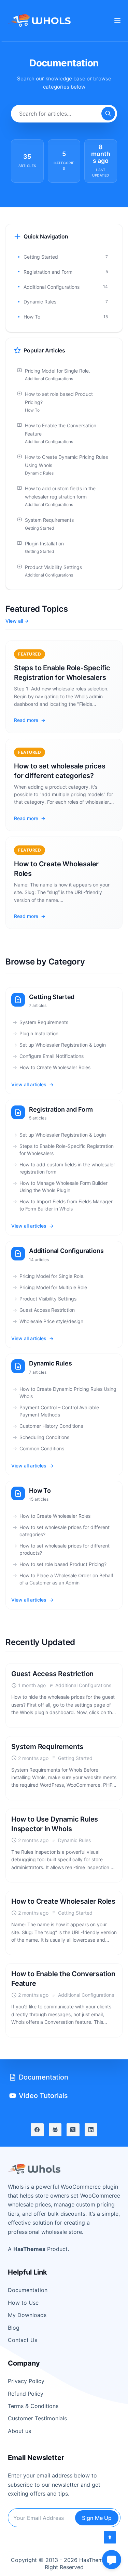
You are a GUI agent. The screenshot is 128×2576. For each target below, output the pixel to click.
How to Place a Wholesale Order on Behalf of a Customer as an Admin (66, 1579)
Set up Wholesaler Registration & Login (63, 1045)
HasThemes (29, 2249)
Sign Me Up (97, 2518)
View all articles (29, 1084)
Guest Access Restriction (47, 1310)
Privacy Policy (26, 2381)
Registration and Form (61, 1109)
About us (19, 2431)
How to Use (23, 2303)
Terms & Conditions (33, 2406)
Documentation (28, 2290)
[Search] (108, 114)
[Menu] (117, 21)
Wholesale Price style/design (51, 1321)
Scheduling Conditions (44, 1437)
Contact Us (23, 2340)
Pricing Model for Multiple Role (53, 1287)
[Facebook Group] (55, 2130)
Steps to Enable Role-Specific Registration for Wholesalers (67, 1150)
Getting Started (52, 997)
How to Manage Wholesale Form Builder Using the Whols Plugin (63, 1187)
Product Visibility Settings (48, 1299)
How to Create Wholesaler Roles (55, 1067)
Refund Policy (26, 2394)
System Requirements (44, 1022)
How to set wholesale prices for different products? (65, 1549)
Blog (14, 2328)
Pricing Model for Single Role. (52, 1276)
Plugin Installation (39, 1033)
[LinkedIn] (91, 2130)
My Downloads (27, 2315)
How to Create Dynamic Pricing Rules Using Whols (68, 1393)
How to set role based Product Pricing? (63, 1564)
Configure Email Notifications (52, 1056)
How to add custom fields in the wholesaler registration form (67, 1168)
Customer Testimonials (37, 2418)
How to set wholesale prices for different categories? (65, 1531)
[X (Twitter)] (73, 2130)
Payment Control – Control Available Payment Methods (59, 1411)
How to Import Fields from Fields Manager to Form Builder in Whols (66, 1205)
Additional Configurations (66, 1251)
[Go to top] (110, 2537)
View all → (17, 621)
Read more (26, 720)
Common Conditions (42, 1448)
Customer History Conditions (51, 1426)
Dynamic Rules (51, 1363)
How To (40, 1491)
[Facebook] (37, 2130)
